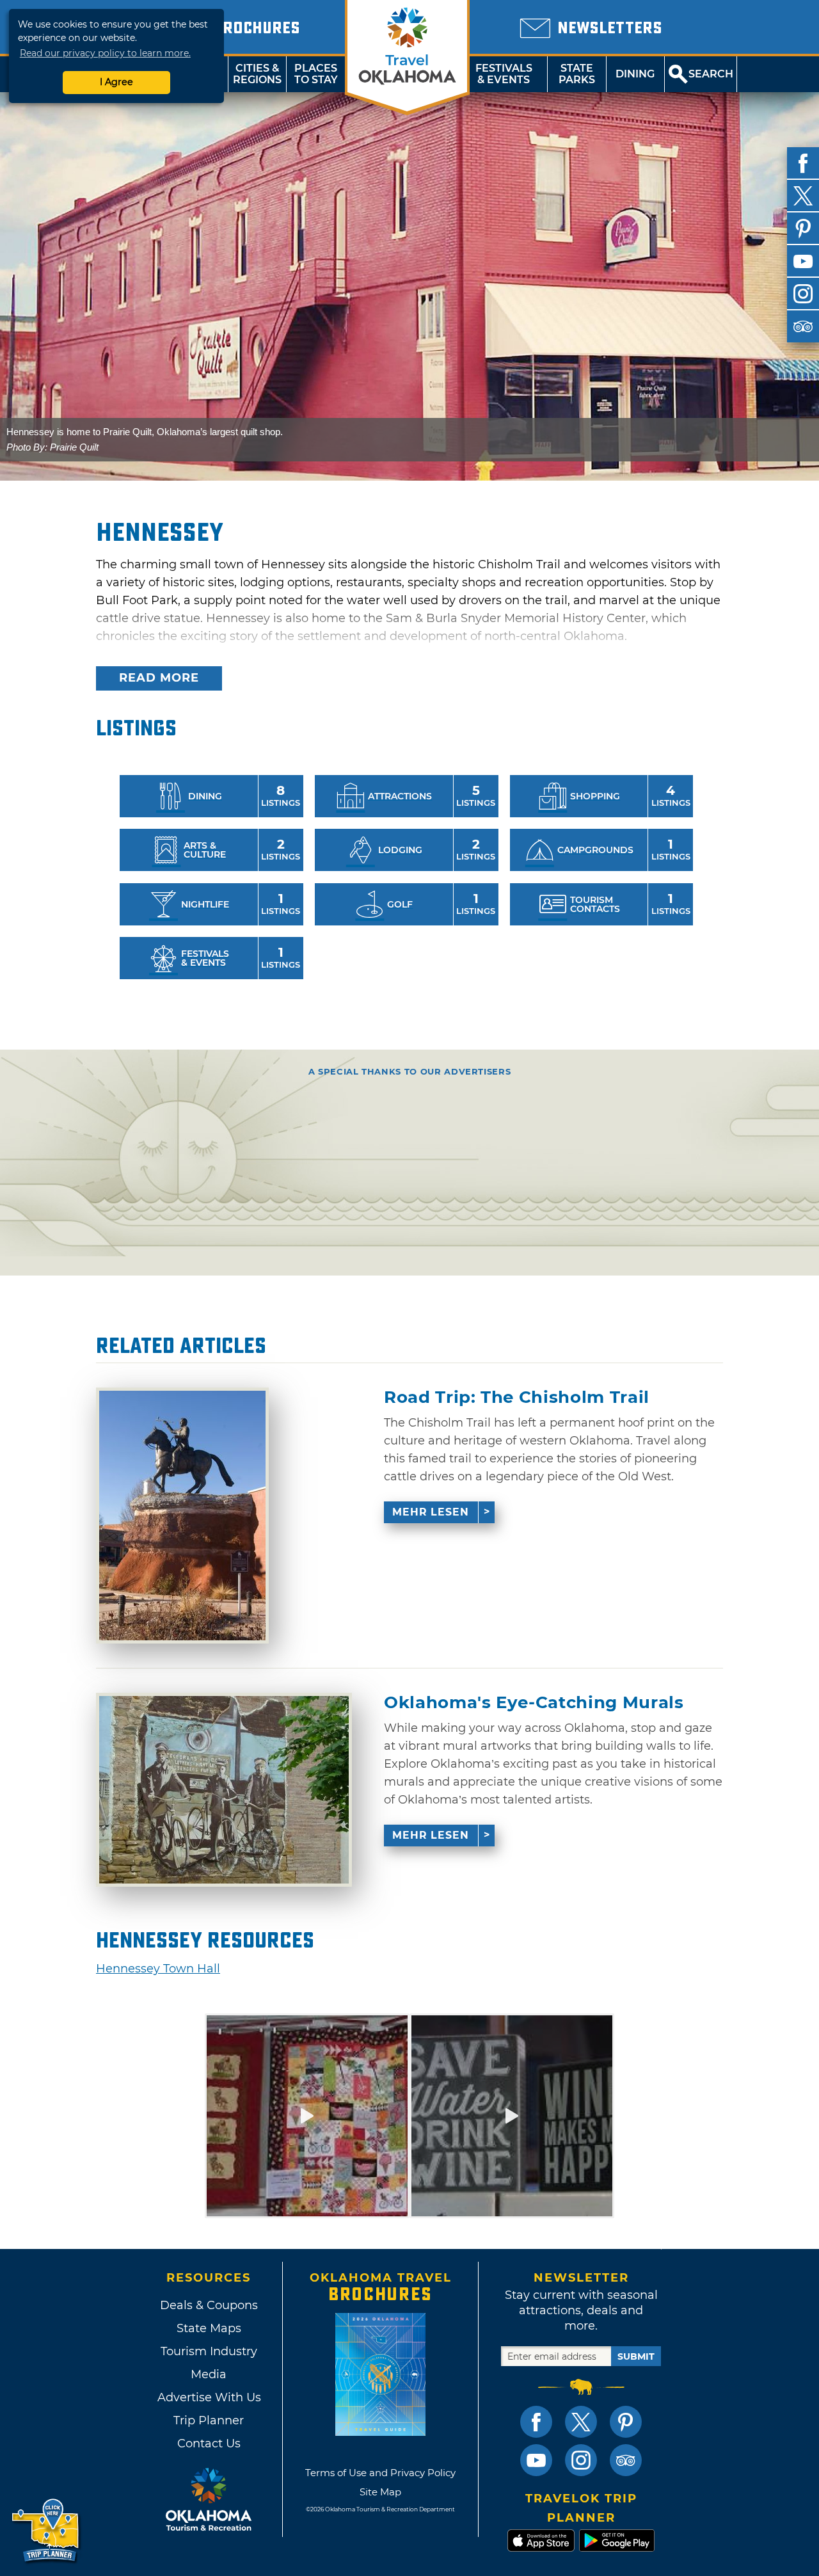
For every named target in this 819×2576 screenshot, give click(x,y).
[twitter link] (581, 2422)
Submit (636, 2356)
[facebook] (803, 163)
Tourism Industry (209, 2351)
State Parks (577, 74)
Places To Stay (316, 74)
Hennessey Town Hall (158, 1969)
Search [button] (711, 74)
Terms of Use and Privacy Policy (380, 2473)
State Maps (209, 2328)
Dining (635, 74)
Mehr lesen (431, 1512)
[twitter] (803, 196)
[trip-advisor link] (626, 2460)
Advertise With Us (209, 2397)
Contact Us (209, 2444)
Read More (159, 678)
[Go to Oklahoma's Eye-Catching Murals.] (224, 1790)
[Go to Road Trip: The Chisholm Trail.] (182, 1516)
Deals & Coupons (209, 2305)
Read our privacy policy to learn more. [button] (105, 53)
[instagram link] (581, 2460)
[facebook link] (536, 2422)
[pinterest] (803, 228)
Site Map (380, 2492)
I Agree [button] (116, 82)
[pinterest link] (626, 2422)
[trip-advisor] (803, 326)
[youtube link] (536, 2460)
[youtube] (803, 261)
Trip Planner (209, 2420)
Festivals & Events (504, 74)
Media (209, 2374)
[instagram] (803, 294)
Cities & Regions (257, 74)
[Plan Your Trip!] (46, 2531)
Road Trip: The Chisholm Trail (517, 1397)
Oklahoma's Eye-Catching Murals (534, 1703)
